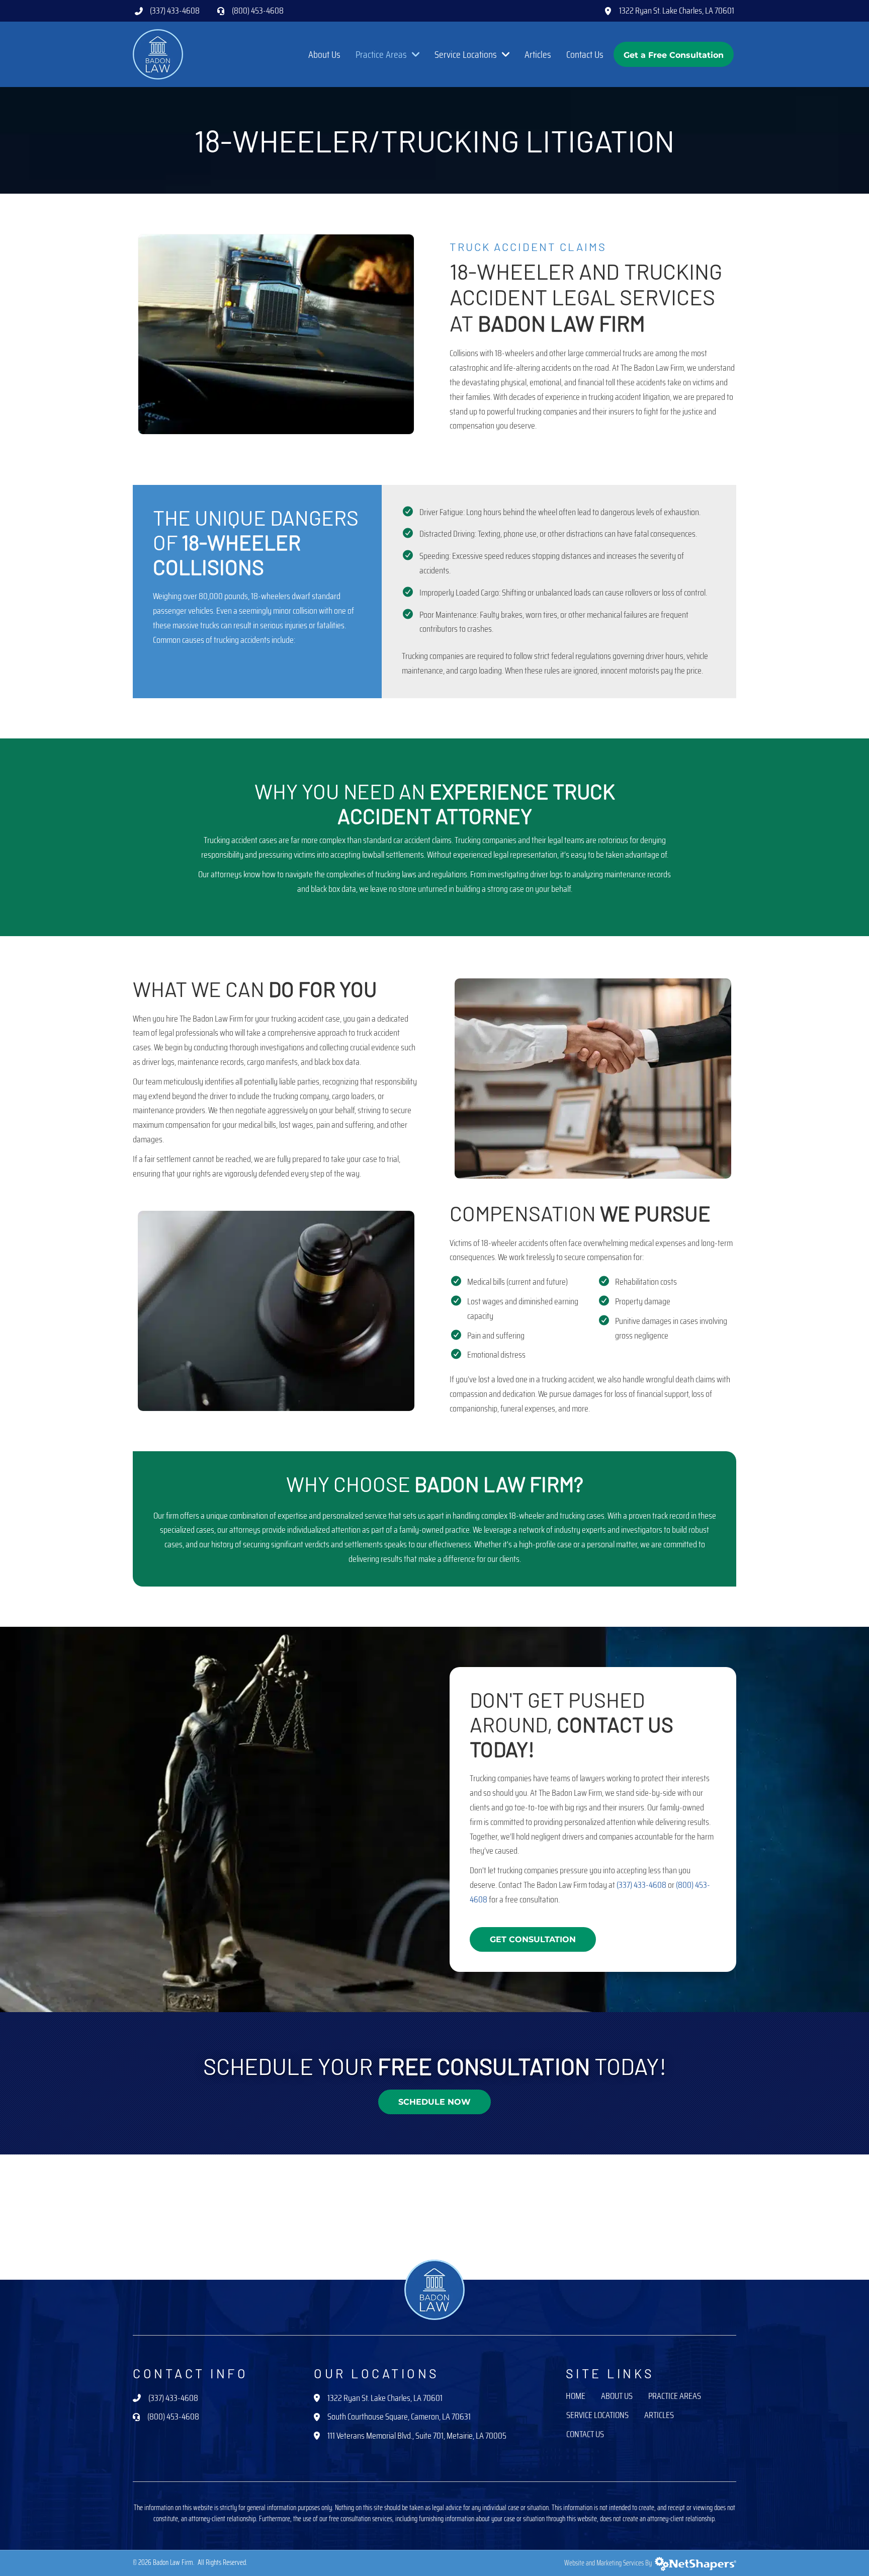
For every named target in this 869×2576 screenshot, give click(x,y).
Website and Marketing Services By (610, 2563)
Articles (659, 2416)
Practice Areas (675, 2397)
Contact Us (585, 2435)
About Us (617, 2397)
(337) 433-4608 (175, 11)
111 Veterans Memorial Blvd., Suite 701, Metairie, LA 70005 (417, 2436)
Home (576, 2397)
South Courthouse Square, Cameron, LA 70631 (399, 2417)
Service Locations (597, 2416)
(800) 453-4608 (258, 11)
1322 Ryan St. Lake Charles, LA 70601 (677, 11)
